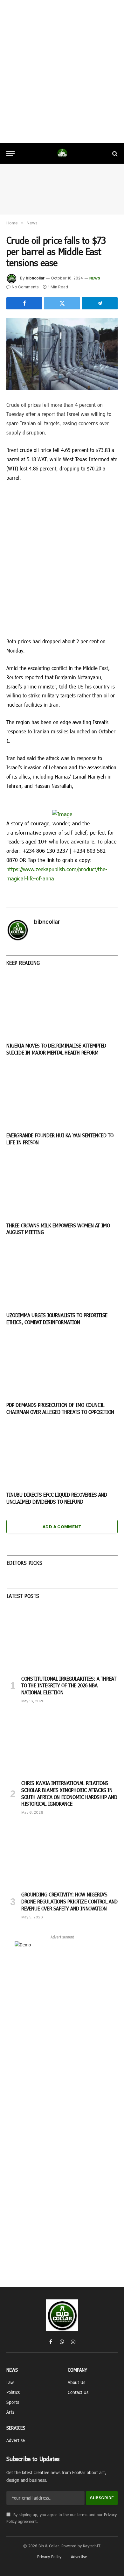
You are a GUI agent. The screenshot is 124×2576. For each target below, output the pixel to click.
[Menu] (10, 154)
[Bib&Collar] (62, 154)
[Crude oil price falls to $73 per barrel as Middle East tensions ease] (62, 354)
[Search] (114, 154)
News (95, 278)
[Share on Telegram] (100, 303)
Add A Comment (62, 1527)
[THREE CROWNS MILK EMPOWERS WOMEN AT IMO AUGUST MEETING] (62, 1186)
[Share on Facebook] (24, 303)
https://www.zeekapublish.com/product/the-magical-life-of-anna (57, 874)
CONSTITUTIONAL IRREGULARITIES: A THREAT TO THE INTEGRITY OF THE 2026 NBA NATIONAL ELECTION (69, 1686)
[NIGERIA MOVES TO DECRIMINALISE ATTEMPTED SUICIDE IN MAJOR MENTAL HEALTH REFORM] (62, 1006)
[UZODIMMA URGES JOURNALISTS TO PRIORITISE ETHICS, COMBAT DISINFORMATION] (62, 1275)
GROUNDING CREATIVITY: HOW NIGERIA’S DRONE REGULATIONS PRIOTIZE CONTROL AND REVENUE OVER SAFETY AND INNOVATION (69, 1901)
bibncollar (35, 278)
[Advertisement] (62, 72)
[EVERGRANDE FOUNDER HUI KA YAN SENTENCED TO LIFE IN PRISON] (62, 1095)
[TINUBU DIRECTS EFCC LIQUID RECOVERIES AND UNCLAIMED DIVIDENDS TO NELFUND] (62, 1455)
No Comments (25, 287)
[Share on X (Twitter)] (62, 303)
